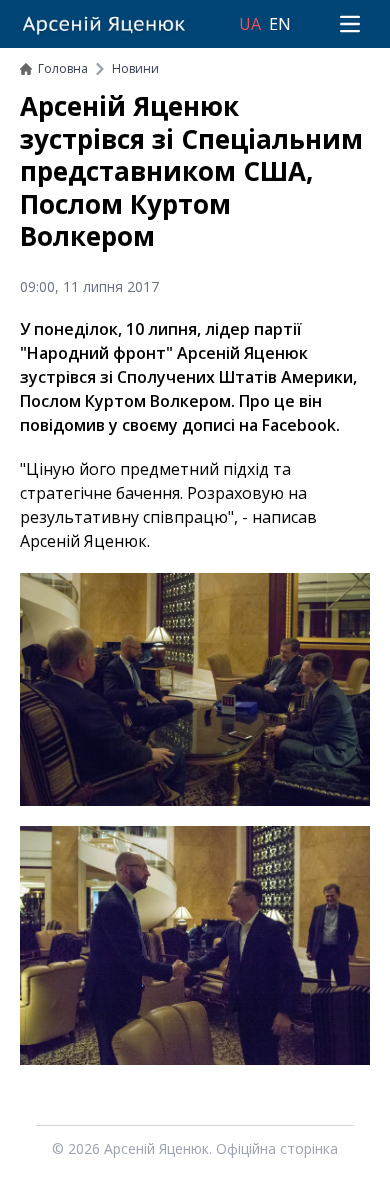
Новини (135, 68)
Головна (63, 68)
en (280, 24)
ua (250, 24)
